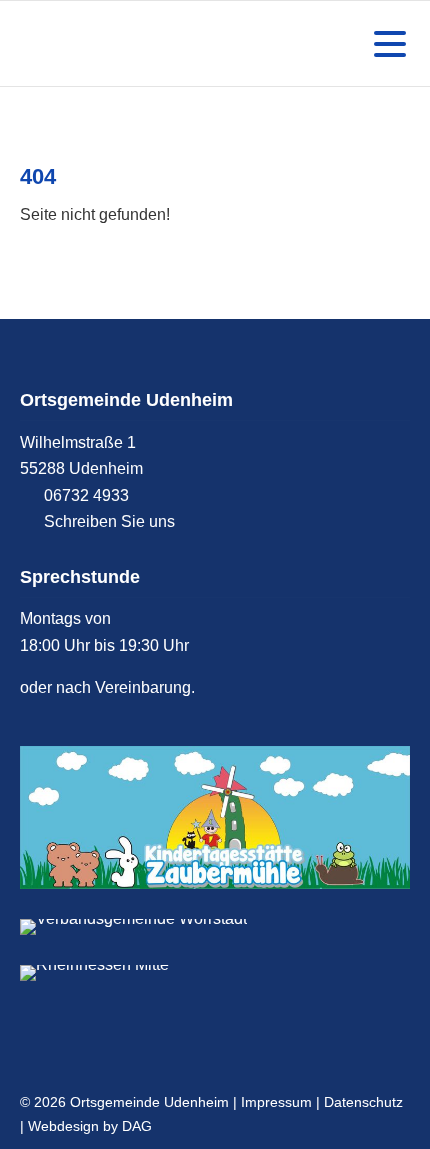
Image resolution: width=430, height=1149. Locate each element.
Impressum (276, 1102)
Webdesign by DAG (90, 1126)
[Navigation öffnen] (386, 44)
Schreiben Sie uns (109, 521)
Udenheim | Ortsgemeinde (115, 43)
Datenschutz (363, 1102)
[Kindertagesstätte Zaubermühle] (215, 817)
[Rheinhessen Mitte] (215, 973)
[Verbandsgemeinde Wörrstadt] (215, 927)
